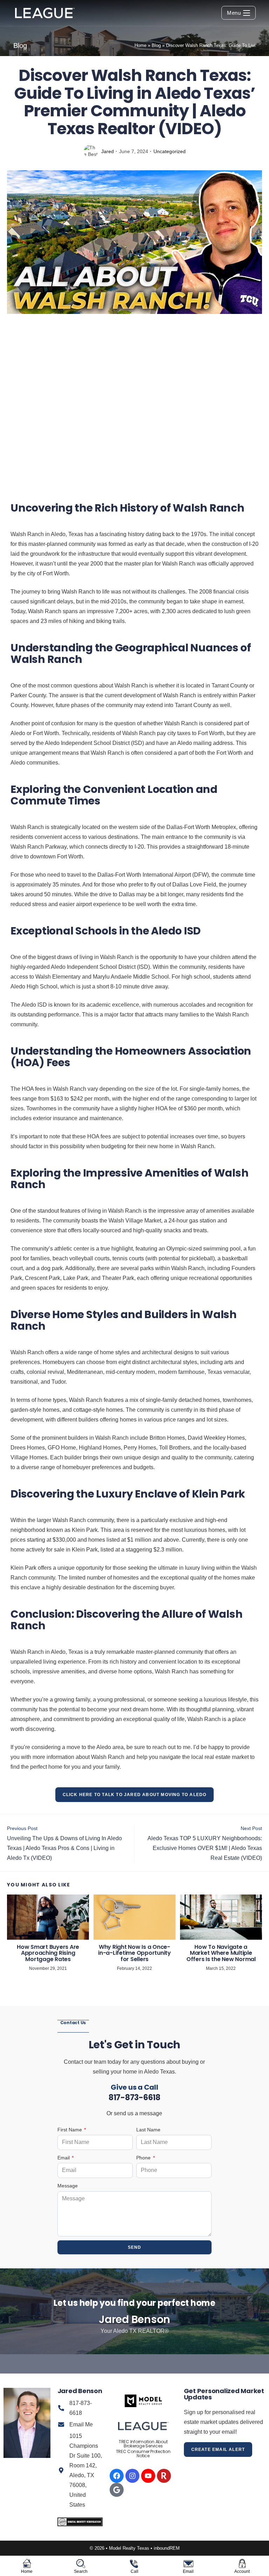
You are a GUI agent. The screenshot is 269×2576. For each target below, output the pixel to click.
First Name (70, 2130)
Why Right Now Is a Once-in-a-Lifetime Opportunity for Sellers (134, 1953)
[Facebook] (117, 2476)
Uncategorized (170, 151)
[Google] (117, 2490)
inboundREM (167, 2548)
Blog (156, 45)
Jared (108, 151)
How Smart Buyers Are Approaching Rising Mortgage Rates (48, 1953)
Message (68, 2186)
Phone (144, 2158)
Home (140, 45)
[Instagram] (132, 2476)
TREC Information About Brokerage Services (143, 2444)
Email (64, 2158)
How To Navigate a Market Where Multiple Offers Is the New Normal (221, 1953)
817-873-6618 (134, 2098)
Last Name (148, 2130)
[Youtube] (148, 2476)
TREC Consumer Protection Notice (143, 2454)
